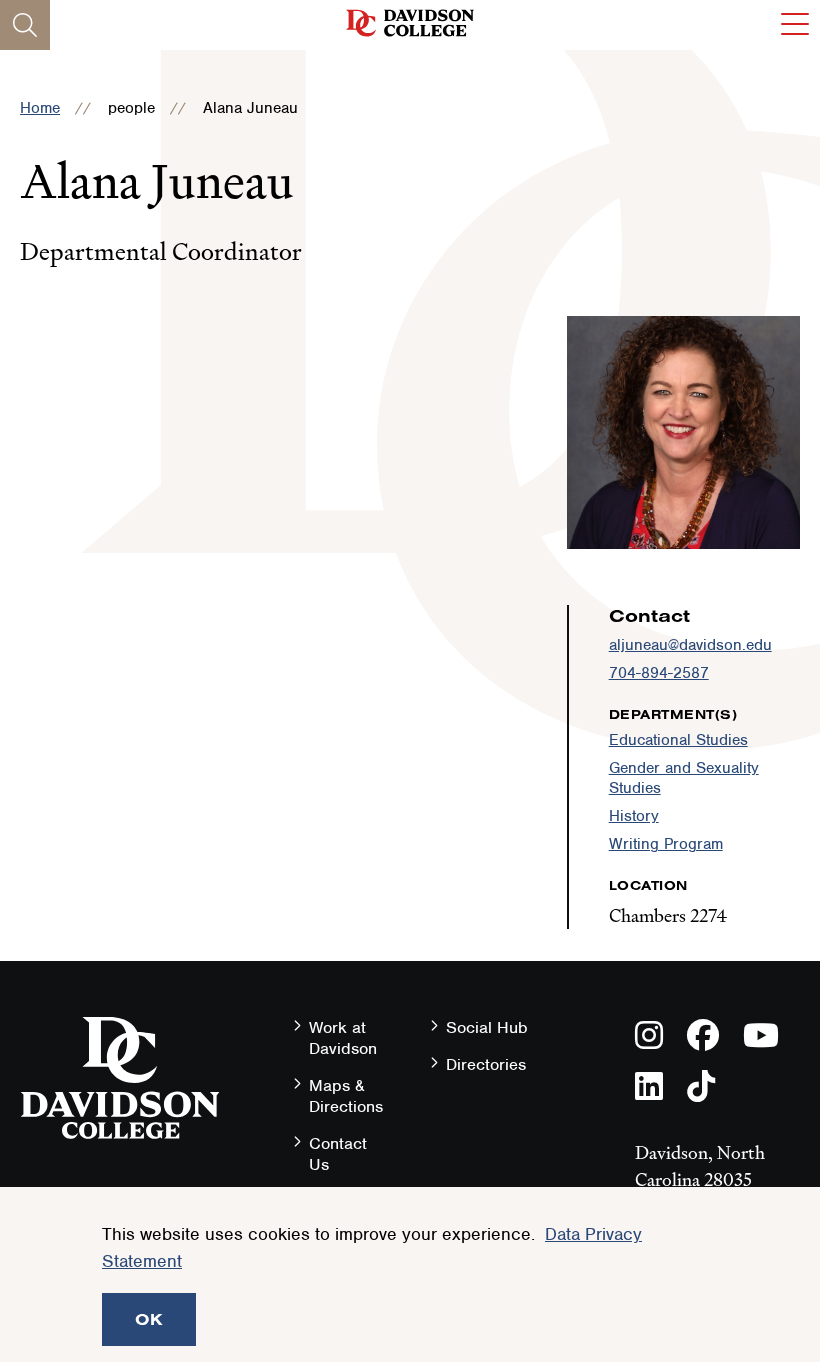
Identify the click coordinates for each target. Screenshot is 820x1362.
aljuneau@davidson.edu (690, 645)
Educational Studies (678, 740)
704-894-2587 (659, 673)
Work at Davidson (343, 1038)
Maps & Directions (346, 1096)
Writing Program (666, 844)
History (634, 816)
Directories (486, 1064)
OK (149, 1319)
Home (40, 108)
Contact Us (338, 1154)
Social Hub (487, 1027)
